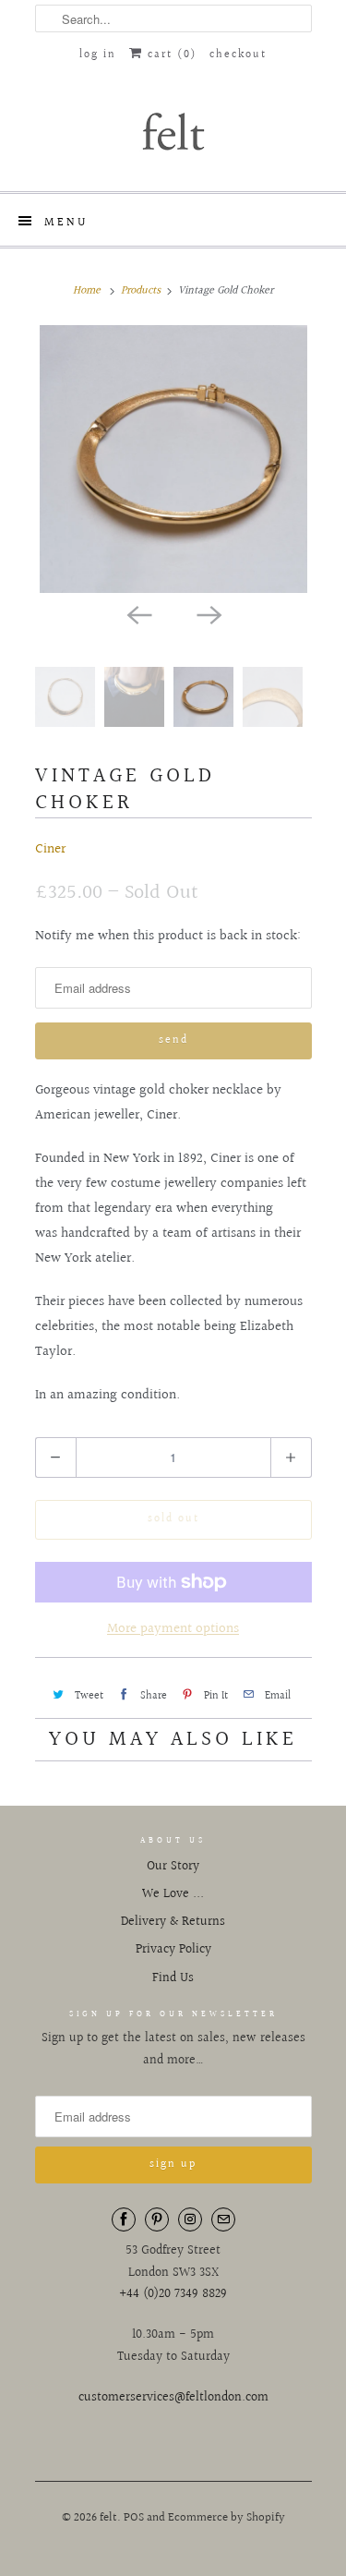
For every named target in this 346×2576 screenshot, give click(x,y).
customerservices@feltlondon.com (173, 2398)
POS (134, 2518)
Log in (98, 55)
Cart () (170, 55)
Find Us (173, 1978)
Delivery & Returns (173, 1922)
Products (141, 290)
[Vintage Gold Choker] (173, 459)
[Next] (209, 613)
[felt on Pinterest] (157, 2219)
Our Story (173, 1867)
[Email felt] (223, 2219)
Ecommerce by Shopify (227, 2518)
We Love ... (173, 1894)
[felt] (173, 130)
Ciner (50, 849)
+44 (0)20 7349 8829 (173, 2294)
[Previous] (138, 613)
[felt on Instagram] (190, 2219)
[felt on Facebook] (124, 2219)
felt (108, 2518)
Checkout (238, 55)
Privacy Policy (173, 1950)
